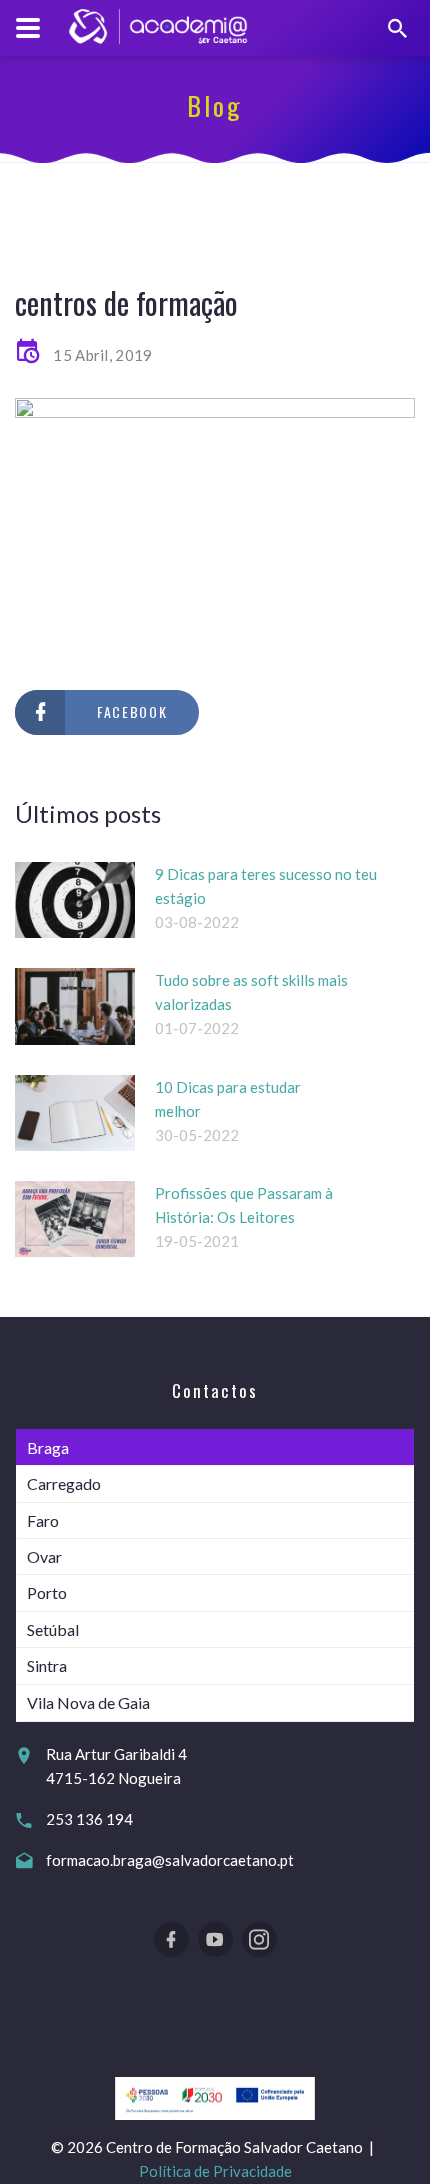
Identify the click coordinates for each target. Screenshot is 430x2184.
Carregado (64, 1483)
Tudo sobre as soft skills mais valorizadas (251, 992)
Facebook (132, 711)
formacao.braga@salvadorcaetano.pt (170, 1860)
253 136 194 (89, 1819)
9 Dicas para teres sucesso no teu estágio (266, 886)
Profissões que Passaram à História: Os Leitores (244, 1205)
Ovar (44, 1556)
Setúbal (53, 1629)
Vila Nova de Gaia (88, 1702)
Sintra (47, 1665)
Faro (43, 1520)
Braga (48, 1447)
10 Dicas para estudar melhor (228, 1099)
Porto (47, 1592)
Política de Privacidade (215, 2171)
